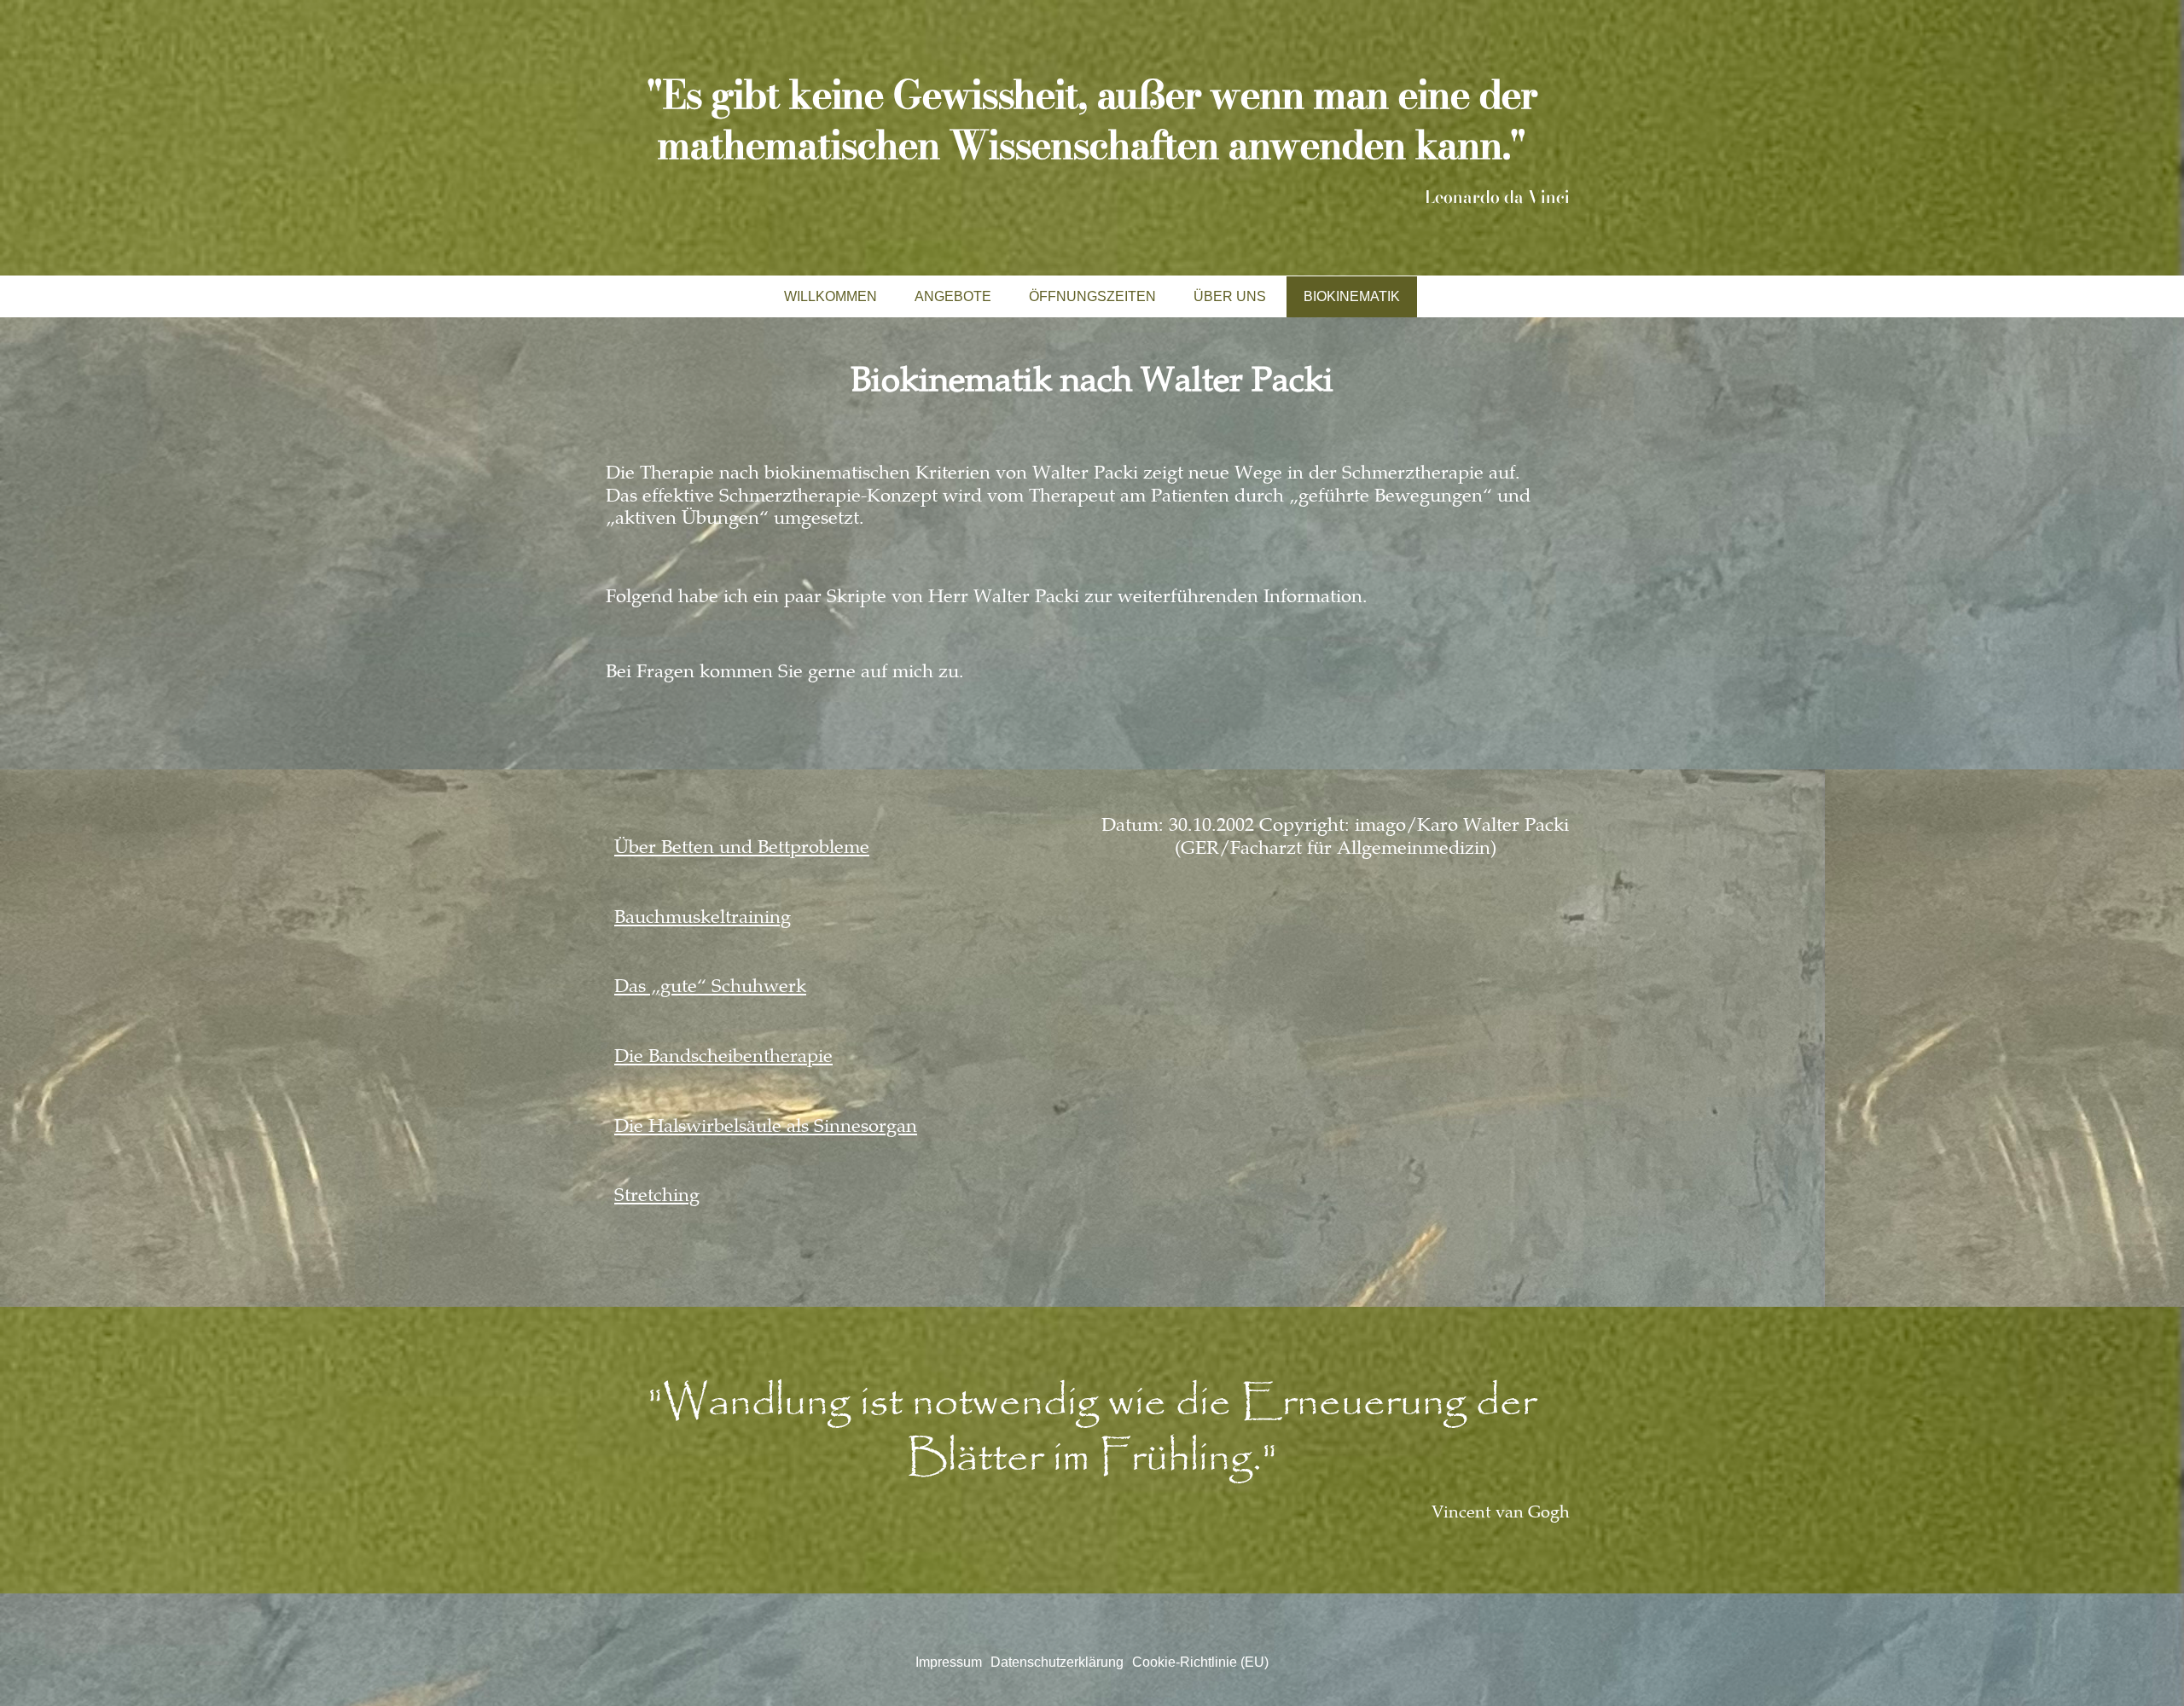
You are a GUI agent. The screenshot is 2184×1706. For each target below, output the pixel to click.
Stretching (657, 1197)
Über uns (1230, 296)
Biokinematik (1352, 296)
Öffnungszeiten (1092, 296)
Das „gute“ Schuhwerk (710, 988)
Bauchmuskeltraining (703, 919)
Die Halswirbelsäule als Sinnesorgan (766, 1128)
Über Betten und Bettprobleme (742, 849)
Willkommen (831, 296)
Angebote (953, 296)
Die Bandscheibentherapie (723, 1058)
